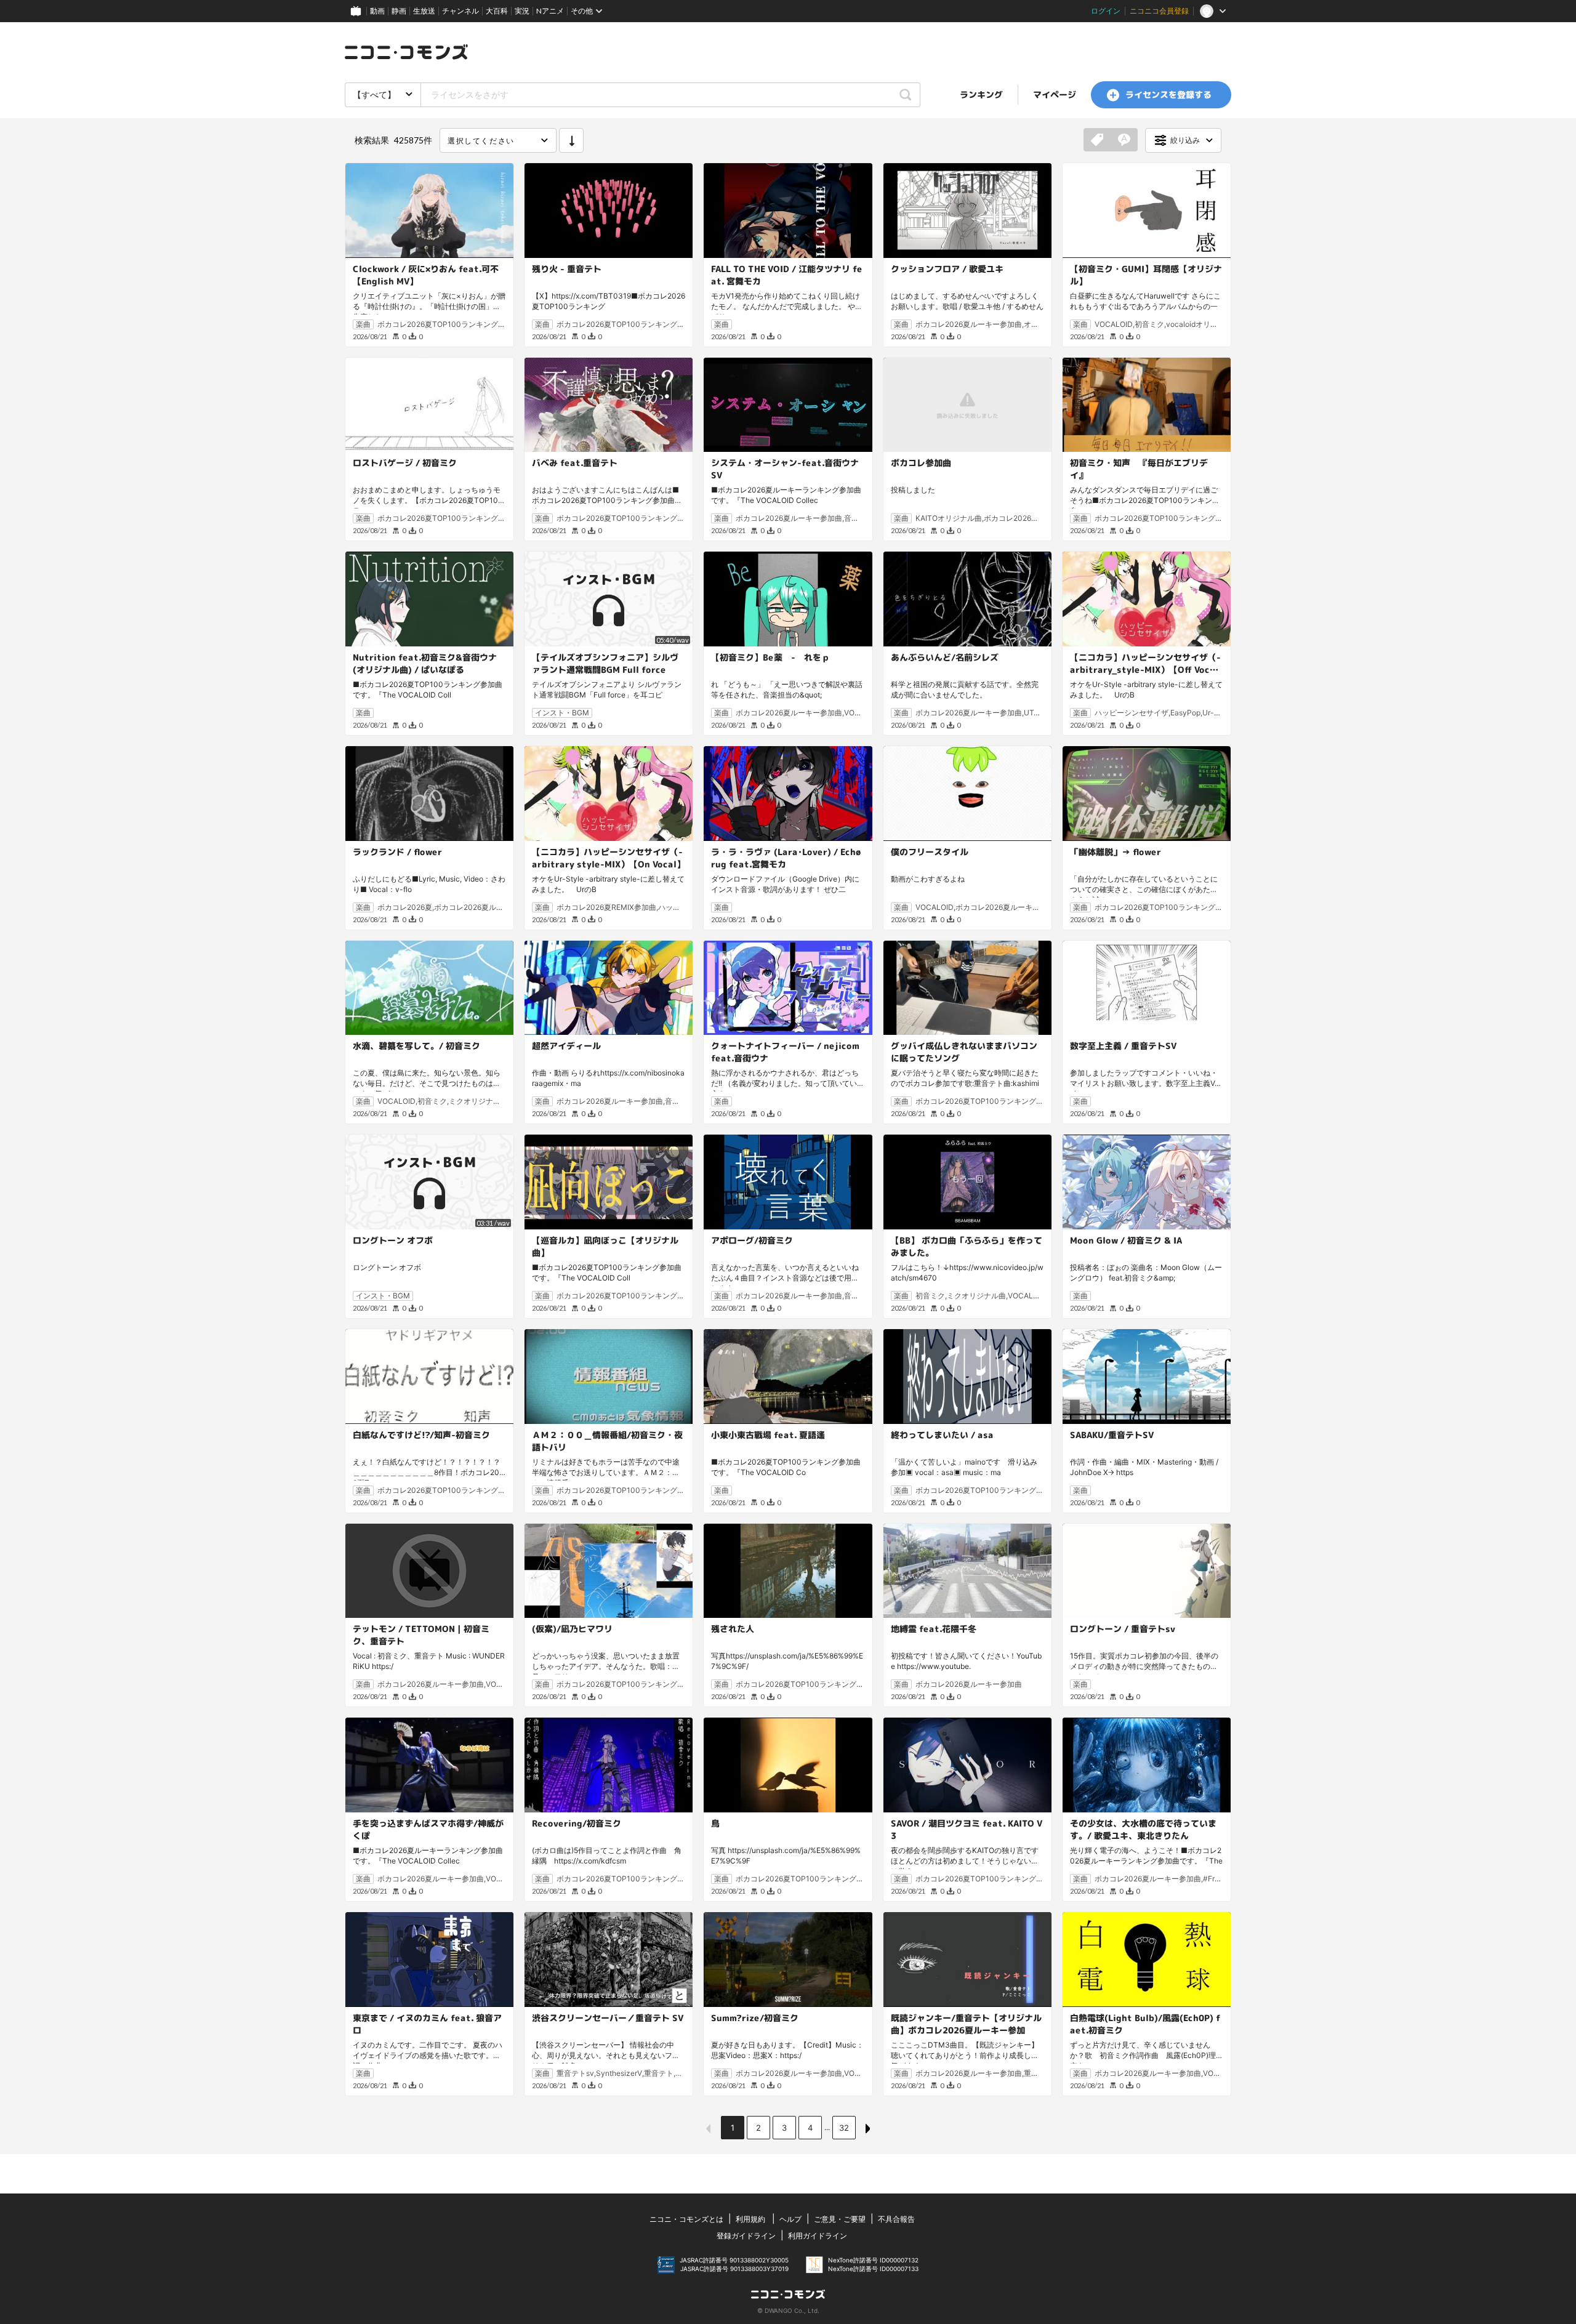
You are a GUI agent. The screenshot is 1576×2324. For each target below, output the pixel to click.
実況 (522, 11)
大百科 (497, 11)
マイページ (1055, 94)
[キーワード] (1124, 140)
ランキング (981, 94)
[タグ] (1097, 140)
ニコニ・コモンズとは (686, 2219)
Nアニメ (550, 11)
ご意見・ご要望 (840, 2219)
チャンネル (460, 11)
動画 (377, 11)
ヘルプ (790, 2219)
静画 (399, 11)
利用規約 (750, 2219)
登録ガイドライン (746, 2236)
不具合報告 (896, 2219)
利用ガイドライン (818, 2236)
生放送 (424, 11)
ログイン (1106, 11)
